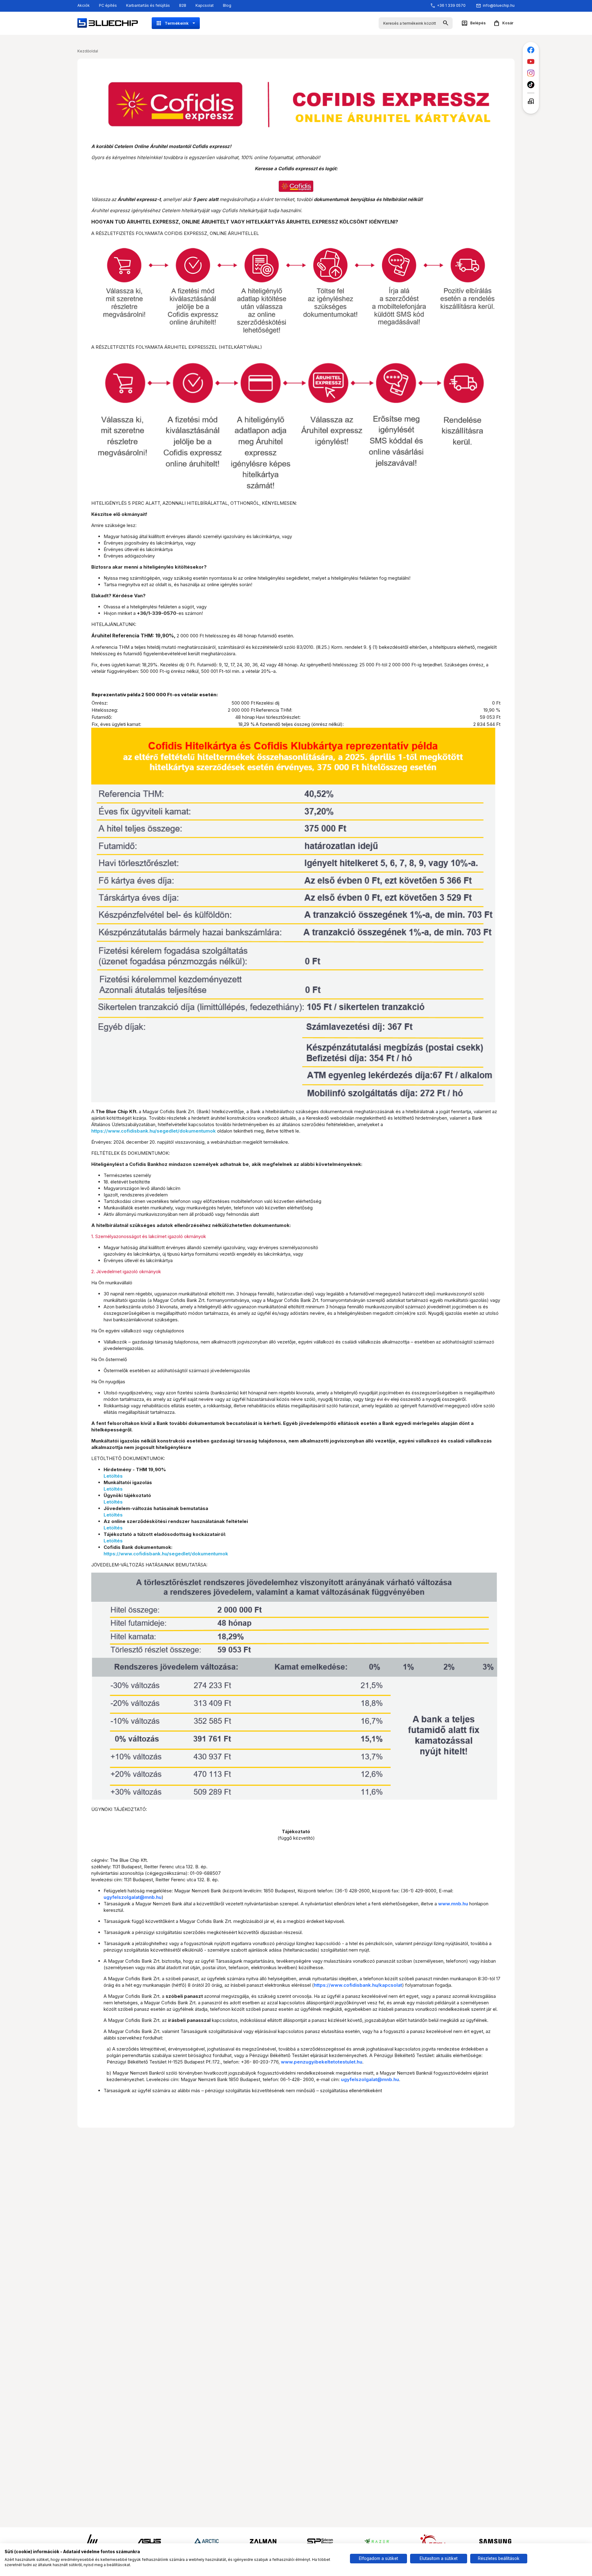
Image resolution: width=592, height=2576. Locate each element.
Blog (227, 5)
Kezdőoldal (88, 51)
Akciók (84, 5)
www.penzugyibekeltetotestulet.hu (322, 2062)
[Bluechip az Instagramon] (531, 73)
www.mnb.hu (453, 1904)
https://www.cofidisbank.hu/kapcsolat (358, 1985)
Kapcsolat (205, 5)
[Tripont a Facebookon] (531, 50)
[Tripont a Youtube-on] (531, 62)
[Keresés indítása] (446, 23)
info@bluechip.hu (499, 5)
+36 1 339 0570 (451, 5)
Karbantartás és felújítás (148, 5)
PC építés (108, 5)
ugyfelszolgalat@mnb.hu (133, 1897)
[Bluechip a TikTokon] (531, 85)
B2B (183, 5)
